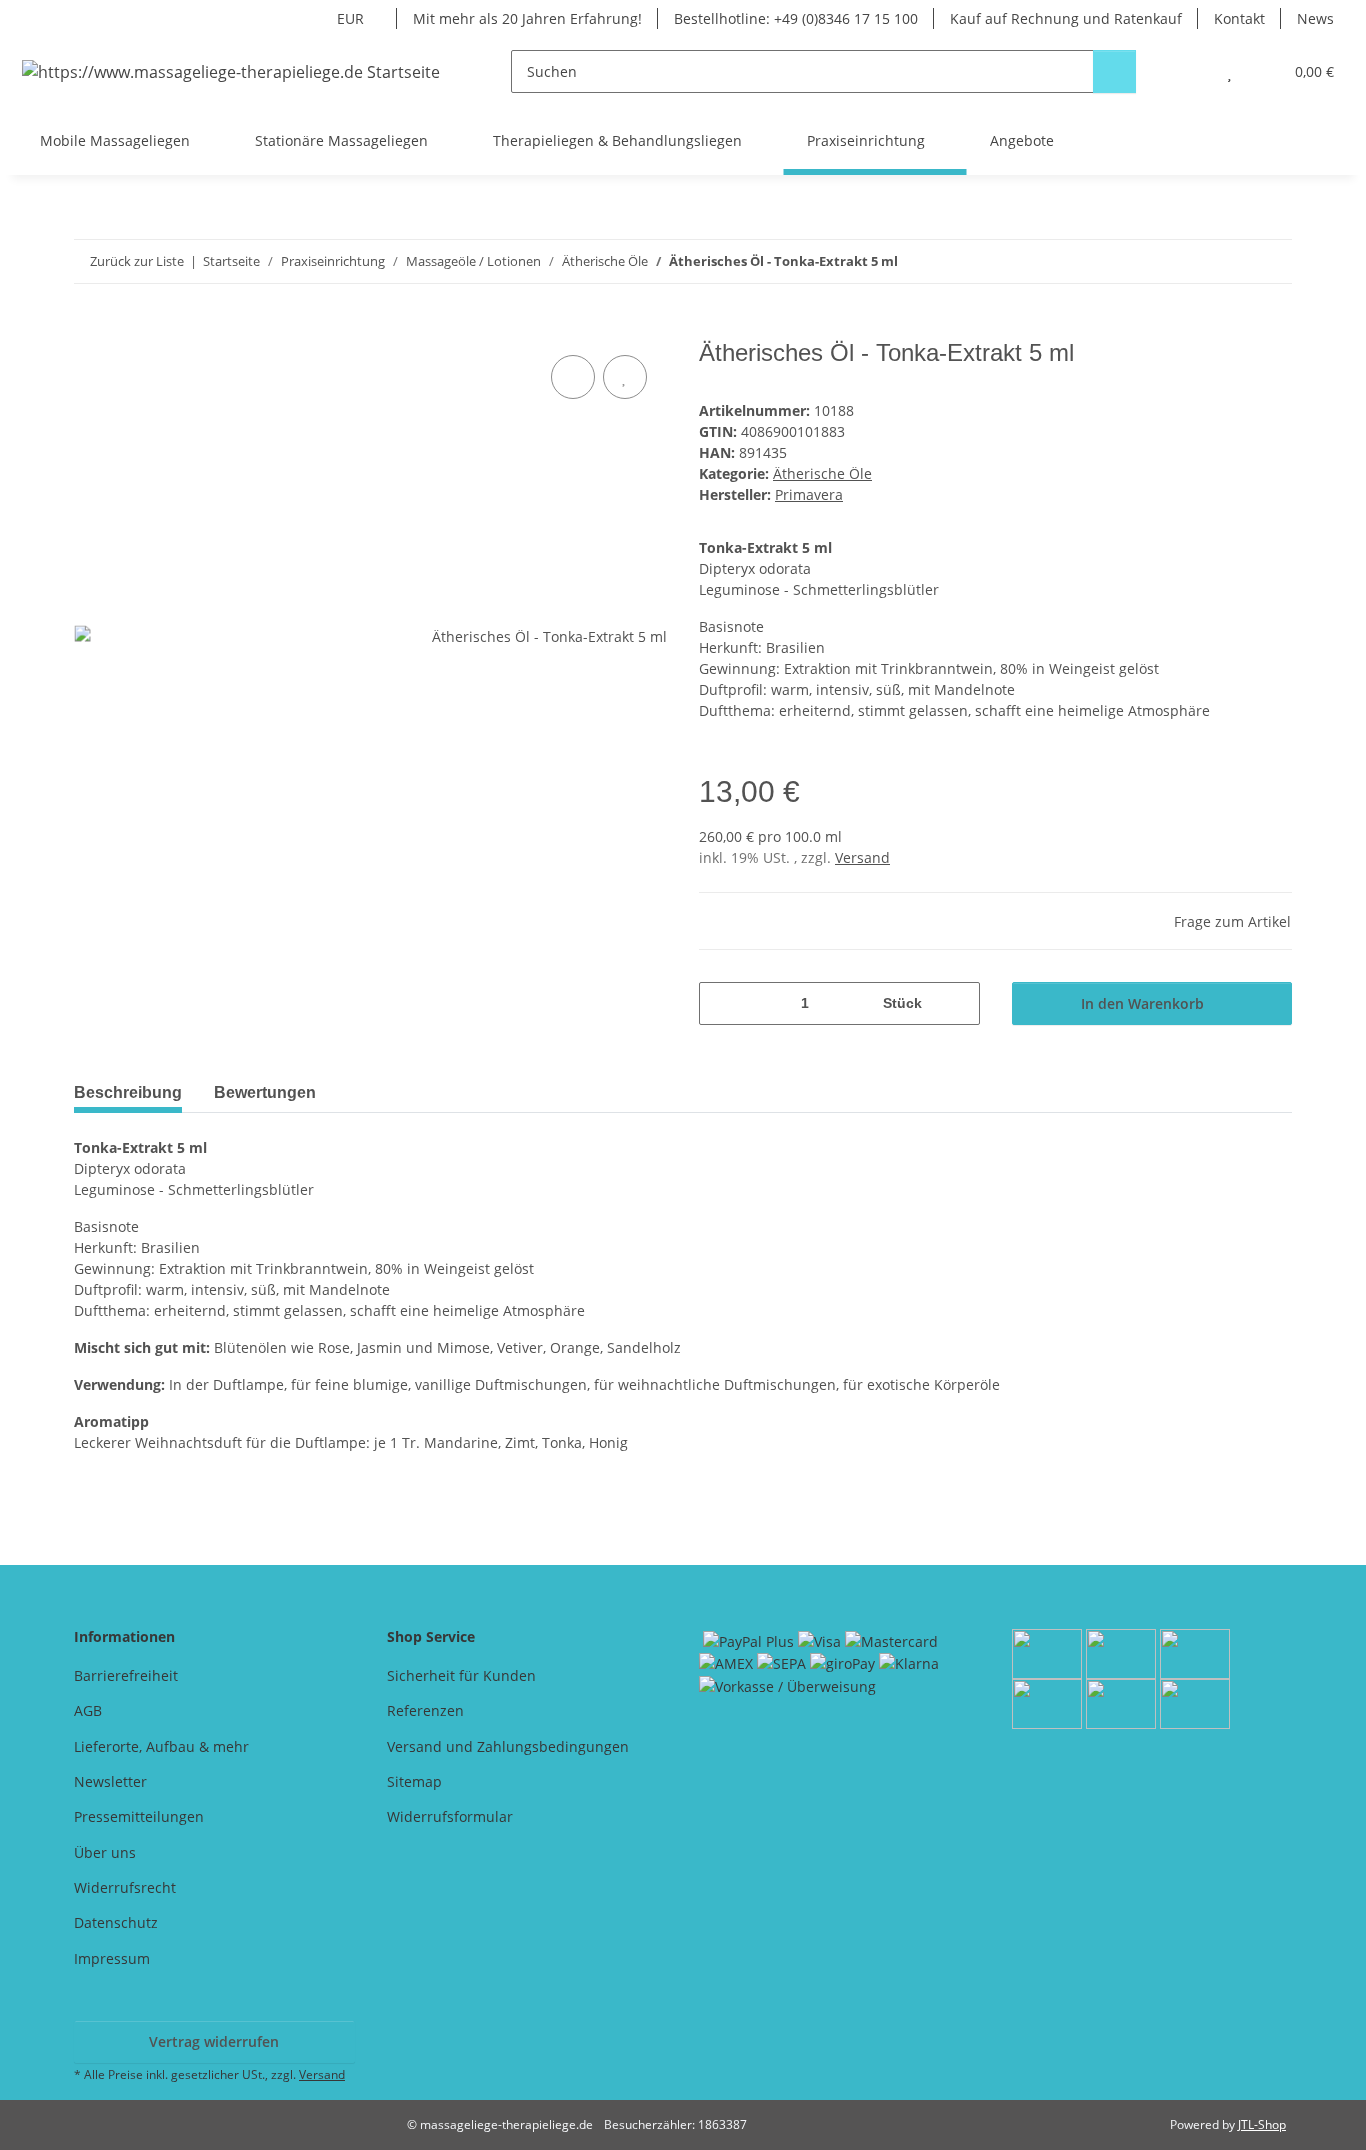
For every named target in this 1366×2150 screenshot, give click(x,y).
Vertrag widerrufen (214, 2041)
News (1315, 18)
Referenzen (425, 1710)
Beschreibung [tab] (128, 1092)
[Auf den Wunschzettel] (625, 377)
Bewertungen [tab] (265, 1092)
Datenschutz (116, 1922)
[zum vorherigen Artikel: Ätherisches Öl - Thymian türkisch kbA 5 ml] (1227, 261)
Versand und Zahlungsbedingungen (508, 1746)
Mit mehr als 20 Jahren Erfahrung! (527, 18)
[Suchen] (1114, 71)
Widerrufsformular (450, 1816)
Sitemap (414, 1781)
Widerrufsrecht (125, 1887)
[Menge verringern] (721, 1003)
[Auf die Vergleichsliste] (573, 377)
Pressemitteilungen (139, 1816)
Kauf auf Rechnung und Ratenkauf (1066, 18)
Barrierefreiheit (126, 1675)
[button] (1189, 71)
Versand (862, 857)
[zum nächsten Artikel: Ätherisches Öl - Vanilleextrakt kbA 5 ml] (1270, 261)
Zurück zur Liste (137, 261)
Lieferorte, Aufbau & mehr (161, 1746)
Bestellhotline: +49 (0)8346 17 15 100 (796, 18)
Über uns (105, 1852)
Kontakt (1239, 18)
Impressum (112, 1958)
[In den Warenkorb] (90, 328)
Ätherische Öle (822, 473)
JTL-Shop (1262, 2124)
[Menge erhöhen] (957, 1003)
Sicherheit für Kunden (461, 1675)
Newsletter (110, 1781)
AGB (88, 1710)
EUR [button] (350, 18)
